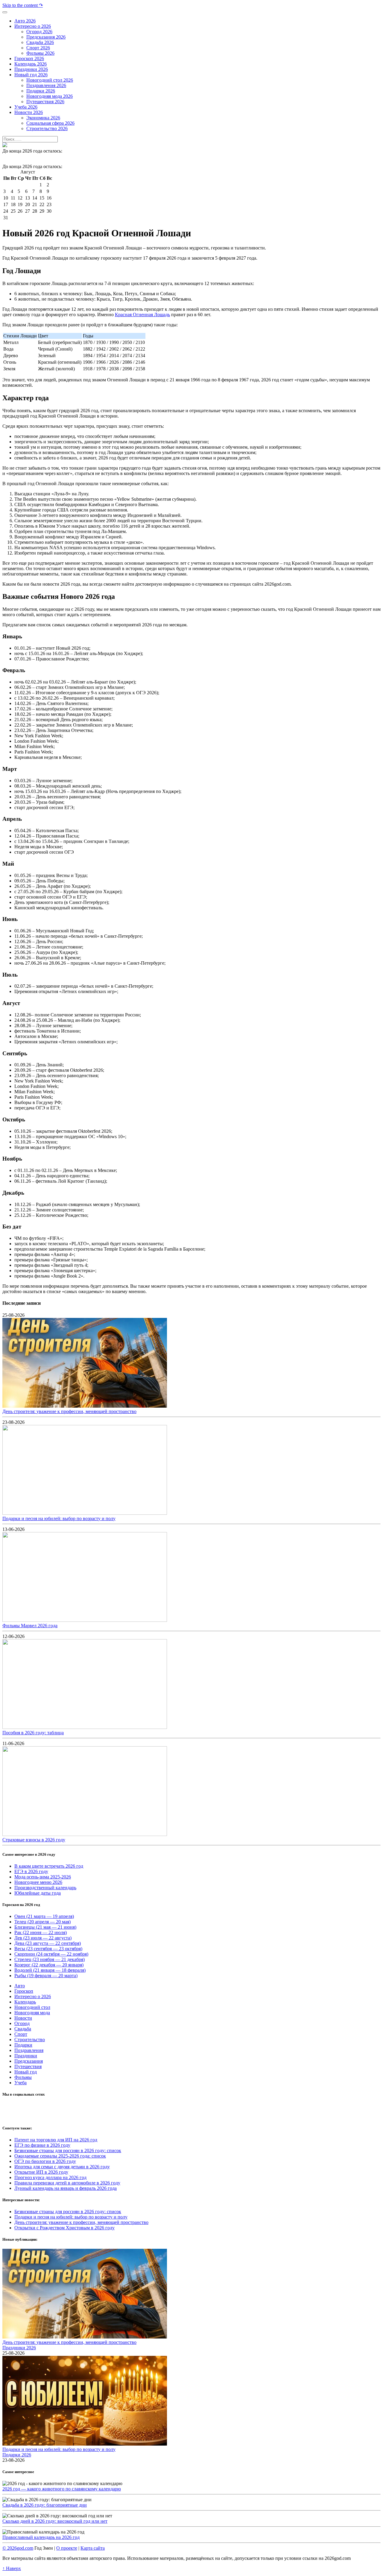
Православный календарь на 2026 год (41, 2537)
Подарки (23, 2045)
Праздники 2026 (19, 2348)
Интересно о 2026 (33, 1996)
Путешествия (28, 2066)
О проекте (67, 2548)
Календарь (25, 2002)
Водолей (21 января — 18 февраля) (50, 1970)
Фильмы (23, 2077)
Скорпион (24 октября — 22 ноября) (51, 1954)
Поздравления (29, 2050)
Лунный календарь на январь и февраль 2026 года (66, 2188)
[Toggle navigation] (5, 12)
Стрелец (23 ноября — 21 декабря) (50, 1959)
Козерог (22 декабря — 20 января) (49, 1965)
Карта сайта (93, 2548)
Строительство (30, 2040)
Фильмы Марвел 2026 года (30, 1626)
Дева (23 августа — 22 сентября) (48, 1943)
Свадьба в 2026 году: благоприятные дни (45, 2505)
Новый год (26, 2072)
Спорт (21, 2034)
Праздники (26, 2056)
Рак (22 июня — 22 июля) (41, 1932)
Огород (22, 2023)
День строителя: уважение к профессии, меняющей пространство (69, 1411)
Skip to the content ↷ (23, 5)
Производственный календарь (45, 1888)
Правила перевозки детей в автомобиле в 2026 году (67, 2183)
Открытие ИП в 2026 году (41, 2172)
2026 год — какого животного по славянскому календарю (62, 2489)
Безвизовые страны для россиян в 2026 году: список (68, 2151)
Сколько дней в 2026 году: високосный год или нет (55, 2521)
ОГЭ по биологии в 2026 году (45, 2161)
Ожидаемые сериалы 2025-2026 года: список (60, 2156)
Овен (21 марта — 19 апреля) (44, 1916)
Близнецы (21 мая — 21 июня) (45, 1927)
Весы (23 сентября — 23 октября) (48, 1949)
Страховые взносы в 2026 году (34, 1840)
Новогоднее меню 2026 (38, 1882)
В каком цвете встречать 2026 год (49, 1866)
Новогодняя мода (32, 2013)
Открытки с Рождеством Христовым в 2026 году (64, 2228)
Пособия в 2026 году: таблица (33, 1733)
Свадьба (23, 2029)
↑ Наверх (12, 2568)
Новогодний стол (32, 2007)
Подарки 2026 (17, 2455)
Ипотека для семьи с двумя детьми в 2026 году (62, 2167)
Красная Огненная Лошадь (142, 315)
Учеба (20, 2083)
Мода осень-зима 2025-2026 (43, 1877)
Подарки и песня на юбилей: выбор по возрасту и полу (59, 1518)
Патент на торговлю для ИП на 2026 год (56, 2140)
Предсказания (29, 2061)
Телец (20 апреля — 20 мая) (42, 1922)
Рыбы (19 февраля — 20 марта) (46, 1976)
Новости (23, 2018)
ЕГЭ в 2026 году (31, 1871)
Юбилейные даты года (38, 1893)
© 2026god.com (18, 2548)
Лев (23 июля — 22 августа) (43, 1938)
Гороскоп (24, 1991)
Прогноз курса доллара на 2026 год (50, 2177)
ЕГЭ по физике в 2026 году (42, 2145)
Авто (20, 1986)
